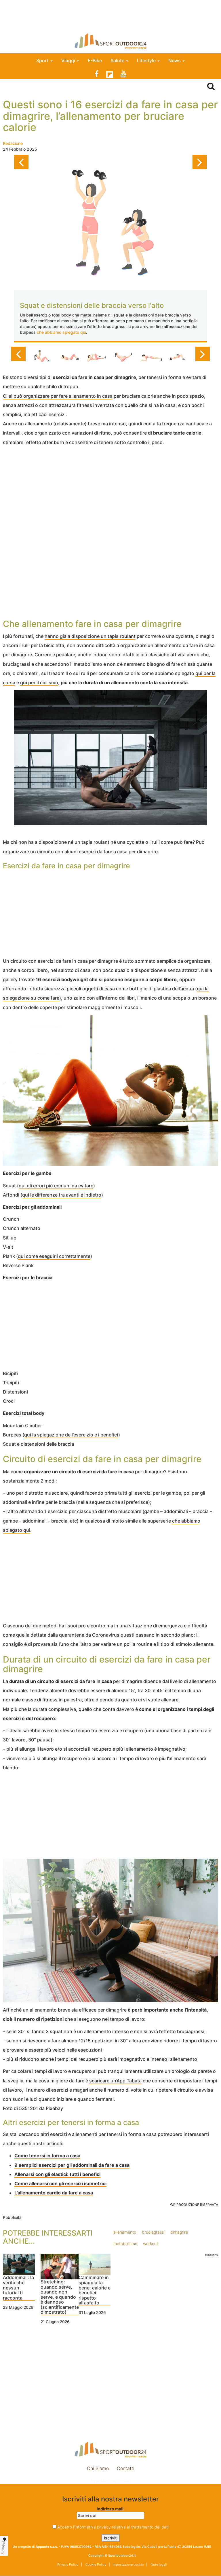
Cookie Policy (95, 2564)
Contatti (126, 2468)
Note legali (158, 2564)
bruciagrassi (153, 2232)
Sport (43, 60)
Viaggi (69, 60)
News (175, 60)
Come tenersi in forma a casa (47, 2156)
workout (150, 2244)
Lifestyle (147, 60)
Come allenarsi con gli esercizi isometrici (60, 2183)
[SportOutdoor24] (110, 41)
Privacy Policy (68, 2564)
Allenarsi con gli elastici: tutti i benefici (57, 2174)
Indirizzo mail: (111, 2509)
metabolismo (125, 2244)
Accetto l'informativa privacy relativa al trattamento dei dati (113, 2527)
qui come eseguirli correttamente (54, 1256)
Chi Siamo (98, 2468)
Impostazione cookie (110, 2481)
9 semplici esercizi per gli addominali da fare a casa (72, 2165)
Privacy (3, 2548)
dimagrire (179, 2232)
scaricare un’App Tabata (115, 2081)
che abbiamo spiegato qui (61, 332)
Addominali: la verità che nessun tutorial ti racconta (18, 2288)
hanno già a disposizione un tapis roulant (90, 636)
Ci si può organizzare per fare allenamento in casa (58, 396)
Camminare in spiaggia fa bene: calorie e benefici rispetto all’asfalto (95, 2290)
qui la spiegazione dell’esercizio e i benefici (71, 1435)
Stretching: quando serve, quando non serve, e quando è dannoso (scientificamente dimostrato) (60, 2297)
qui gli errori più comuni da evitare (56, 1186)
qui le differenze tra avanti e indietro (62, 1195)
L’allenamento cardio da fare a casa (54, 2193)
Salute (118, 60)
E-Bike (95, 60)
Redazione (13, 143)
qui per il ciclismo (39, 683)
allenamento (125, 2232)
